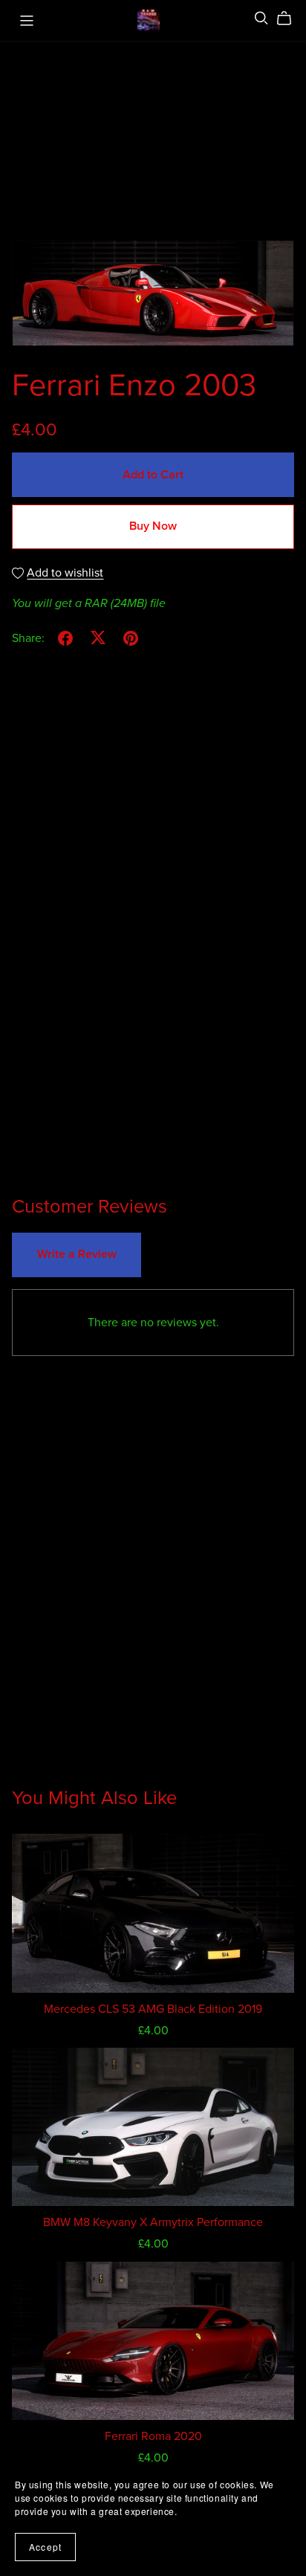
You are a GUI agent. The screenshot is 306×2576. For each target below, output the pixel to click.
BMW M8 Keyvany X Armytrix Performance (153, 2222)
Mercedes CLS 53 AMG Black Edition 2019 (153, 2009)
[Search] (261, 18)
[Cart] (290, 19)
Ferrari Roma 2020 (153, 2436)
